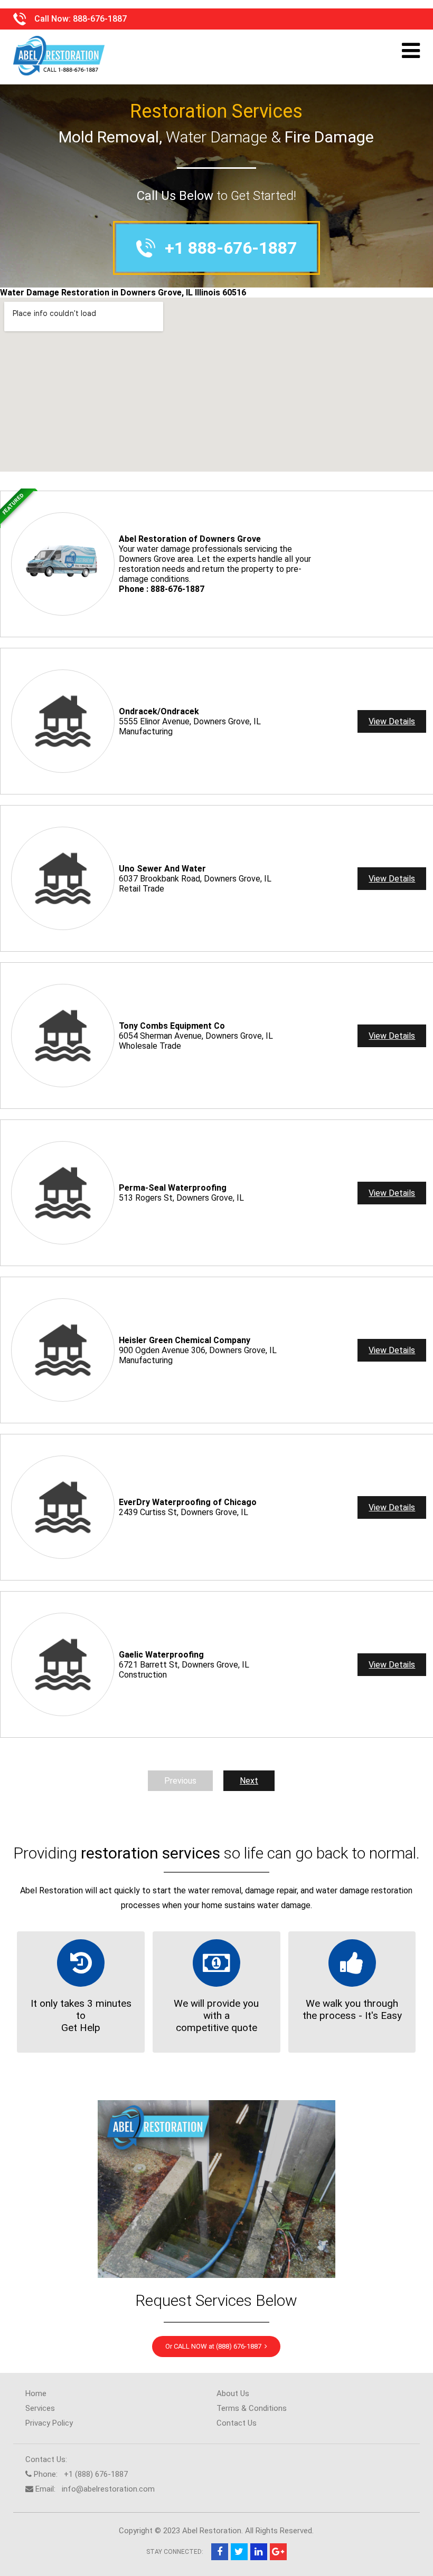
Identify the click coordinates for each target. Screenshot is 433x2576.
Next (249, 1781)
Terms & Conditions (252, 2408)
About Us (233, 2393)
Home (36, 2393)
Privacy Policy (49, 2423)
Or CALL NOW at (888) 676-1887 (215, 2346)
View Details (392, 721)
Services (40, 2408)
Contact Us (237, 2423)
